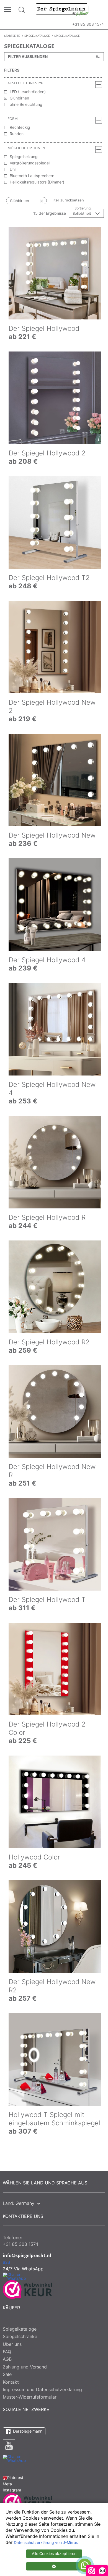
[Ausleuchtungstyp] (99, 85)
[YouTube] (9, 2446)
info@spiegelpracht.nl (27, 2255)
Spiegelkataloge (20, 2329)
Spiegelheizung (24, 157)
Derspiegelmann (27, 2431)
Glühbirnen (19, 98)
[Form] (99, 120)
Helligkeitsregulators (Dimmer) (37, 182)
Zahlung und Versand (25, 2367)
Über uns (12, 2344)
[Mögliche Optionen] (99, 149)
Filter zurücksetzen (67, 200)
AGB (7, 2359)
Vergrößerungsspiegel (30, 163)
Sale (7, 2374)
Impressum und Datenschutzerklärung (42, 2389)
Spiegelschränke (20, 2336)
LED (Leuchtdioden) (28, 92)
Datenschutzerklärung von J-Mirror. (46, 2543)
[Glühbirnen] (36, 201)
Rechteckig (20, 127)
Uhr (13, 169)
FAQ (7, 2352)
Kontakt (11, 2382)
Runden (17, 134)
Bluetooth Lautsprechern (32, 176)
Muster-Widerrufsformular (30, 2397)
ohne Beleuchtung (26, 104)
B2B (6, 2262)
